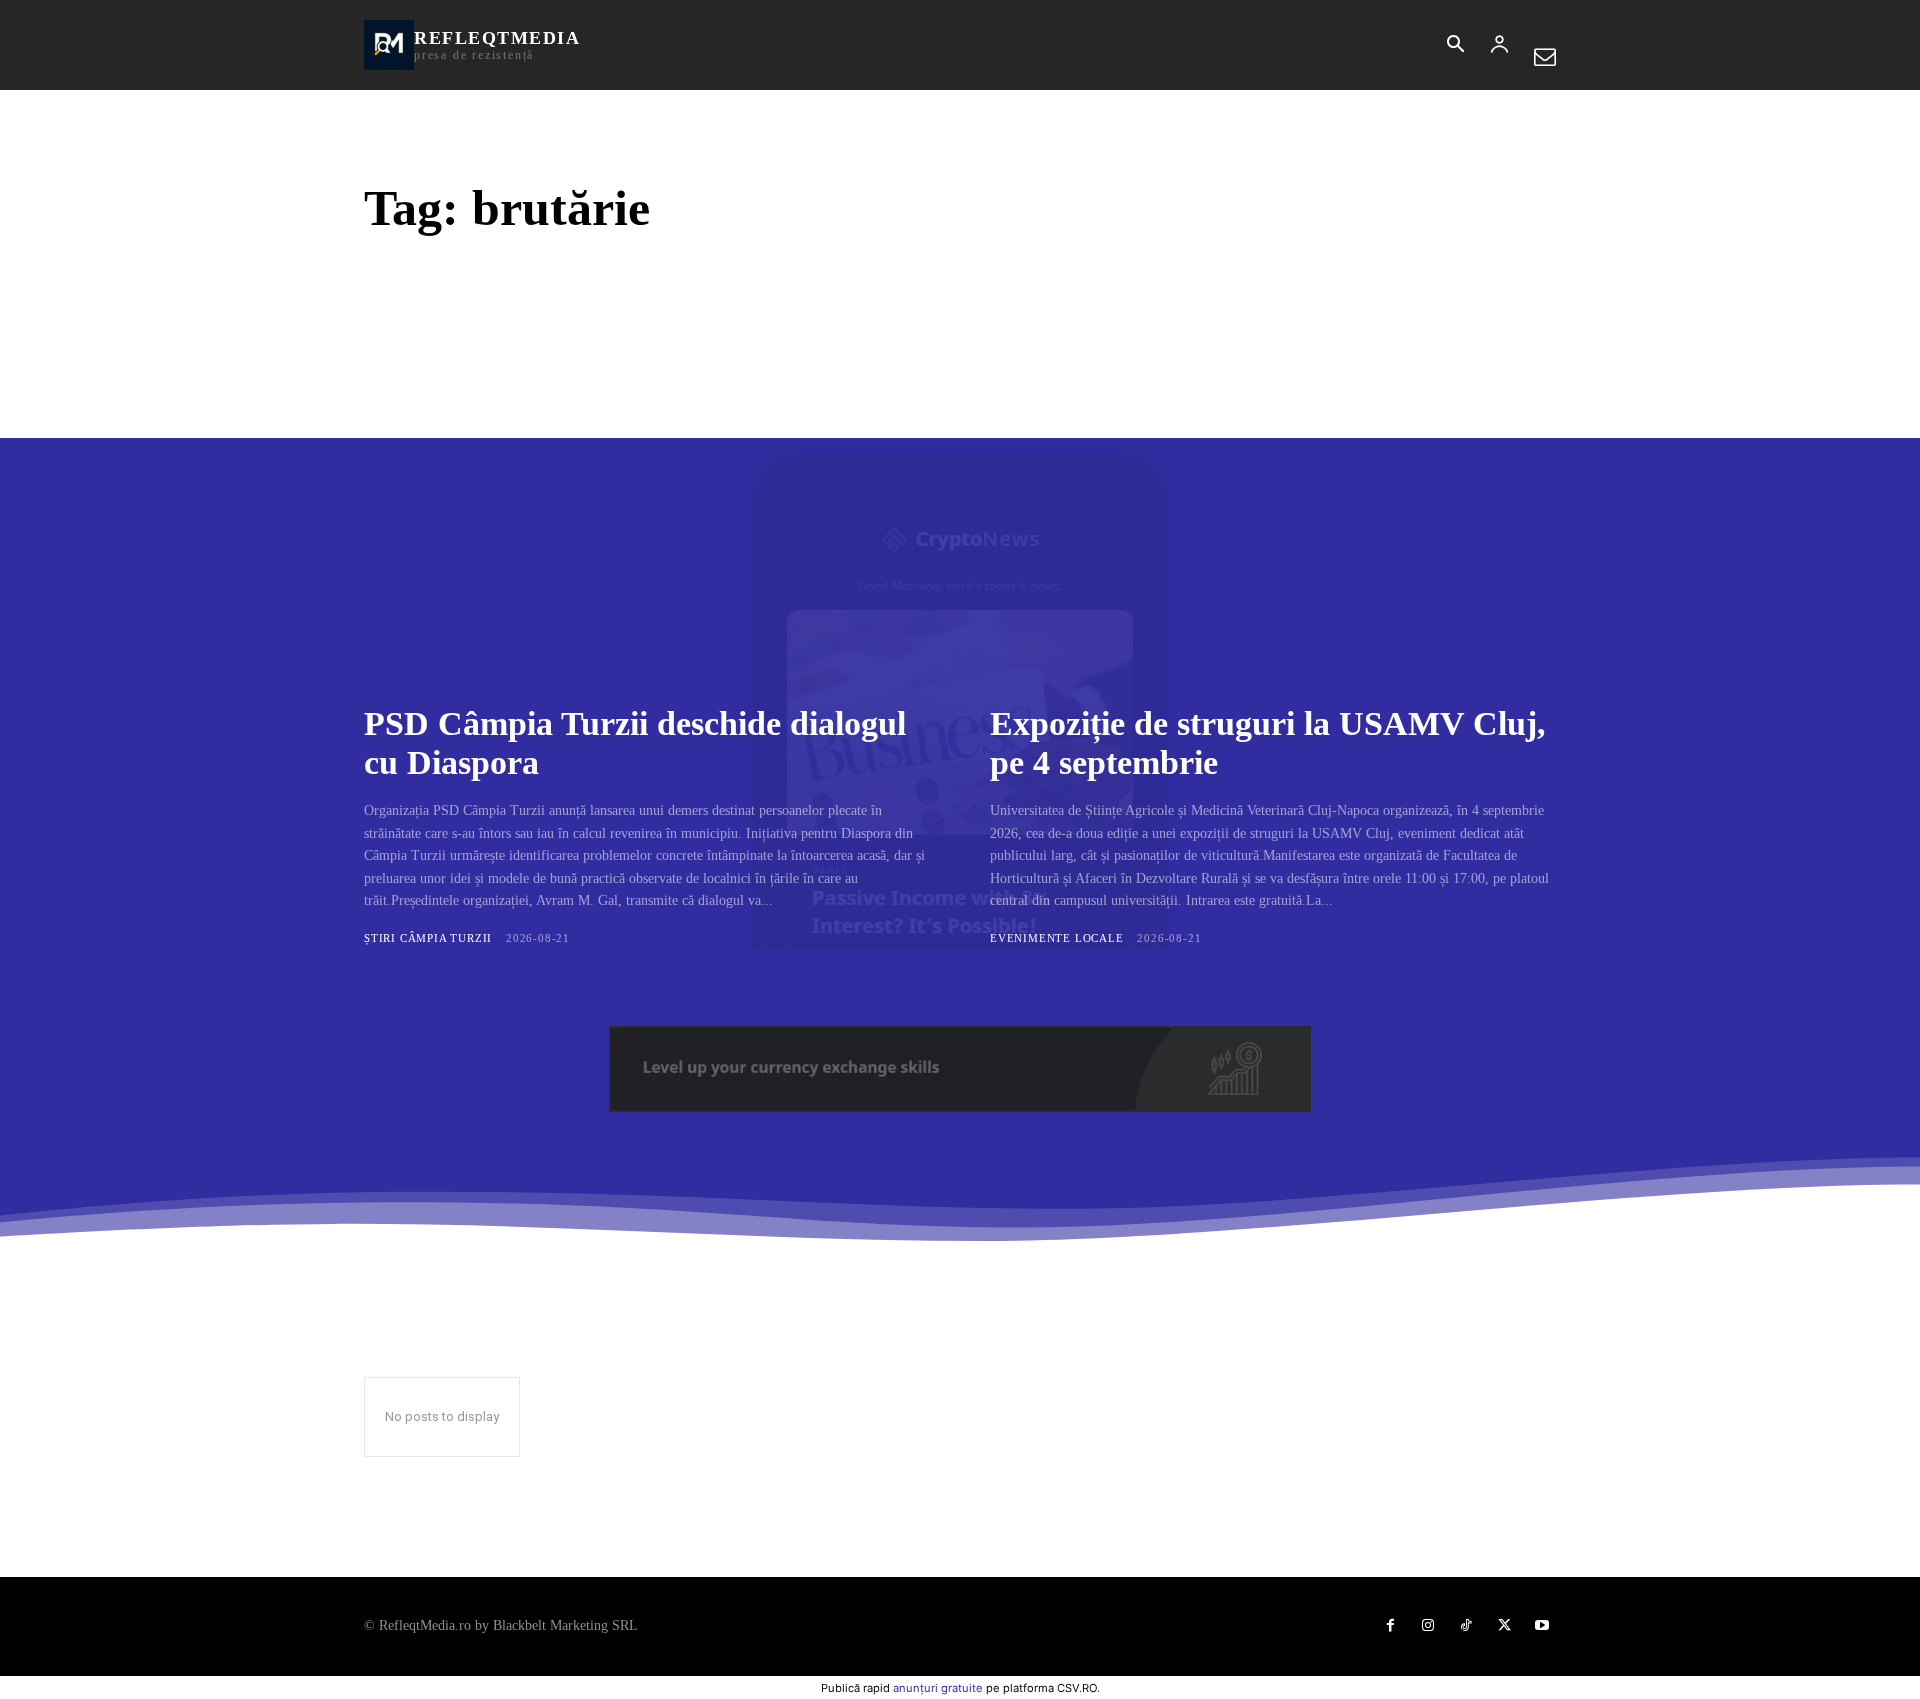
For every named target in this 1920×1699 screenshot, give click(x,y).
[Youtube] (1542, 1626)
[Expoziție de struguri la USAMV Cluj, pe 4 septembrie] (1273, 493)
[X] (1504, 1626)
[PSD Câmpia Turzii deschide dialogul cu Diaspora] (647, 493)
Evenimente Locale (1057, 938)
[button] (1455, 46)
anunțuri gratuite (938, 1688)
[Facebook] (1390, 1626)
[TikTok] (1466, 1626)
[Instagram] (1428, 1626)
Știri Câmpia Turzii (428, 938)
